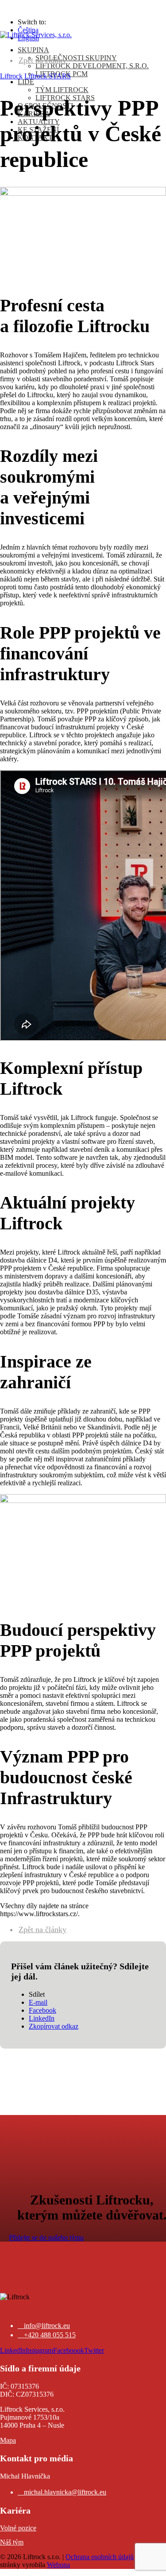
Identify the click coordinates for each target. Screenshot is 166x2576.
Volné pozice (18, 2528)
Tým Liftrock (62, 90)
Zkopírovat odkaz (54, 2026)
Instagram (39, 2350)
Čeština (28, 30)
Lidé (26, 82)
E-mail (38, 2002)
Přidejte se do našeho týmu (46, 2237)
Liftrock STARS (48, 76)
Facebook (42, 2010)
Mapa (8, 2440)
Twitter (94, 2350)
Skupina (33, 50)
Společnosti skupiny (76, 58)
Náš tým (12, 2542)
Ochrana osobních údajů (100, 2557)
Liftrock (11, 76)
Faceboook (69, 2350)
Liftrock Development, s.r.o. (92, 66)
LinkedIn (42, 2018)
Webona (58, 2565)
